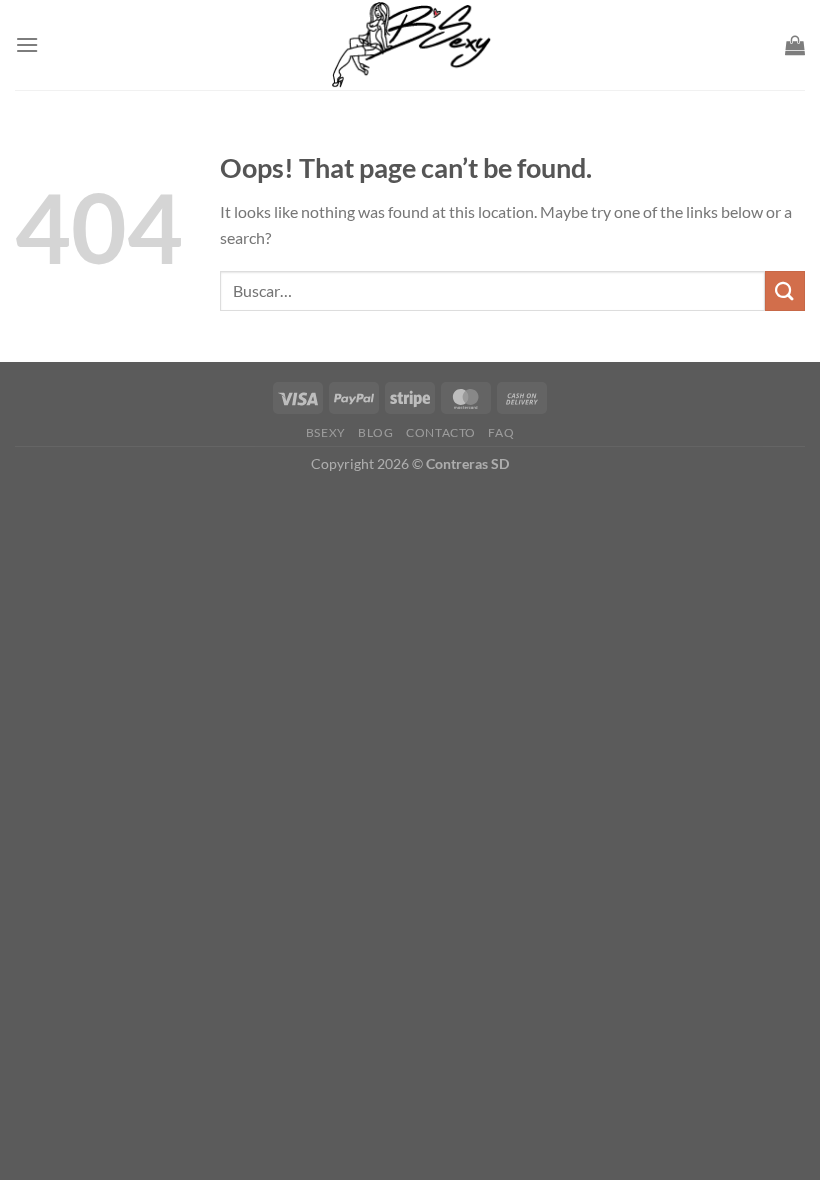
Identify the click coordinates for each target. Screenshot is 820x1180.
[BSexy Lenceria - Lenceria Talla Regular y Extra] (410, 45)
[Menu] (27, 44)
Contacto (441, 432)
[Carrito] (795, 45)
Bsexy (326, 432)
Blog (375, 432)
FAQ (501, 432)
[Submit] (785, 290)
